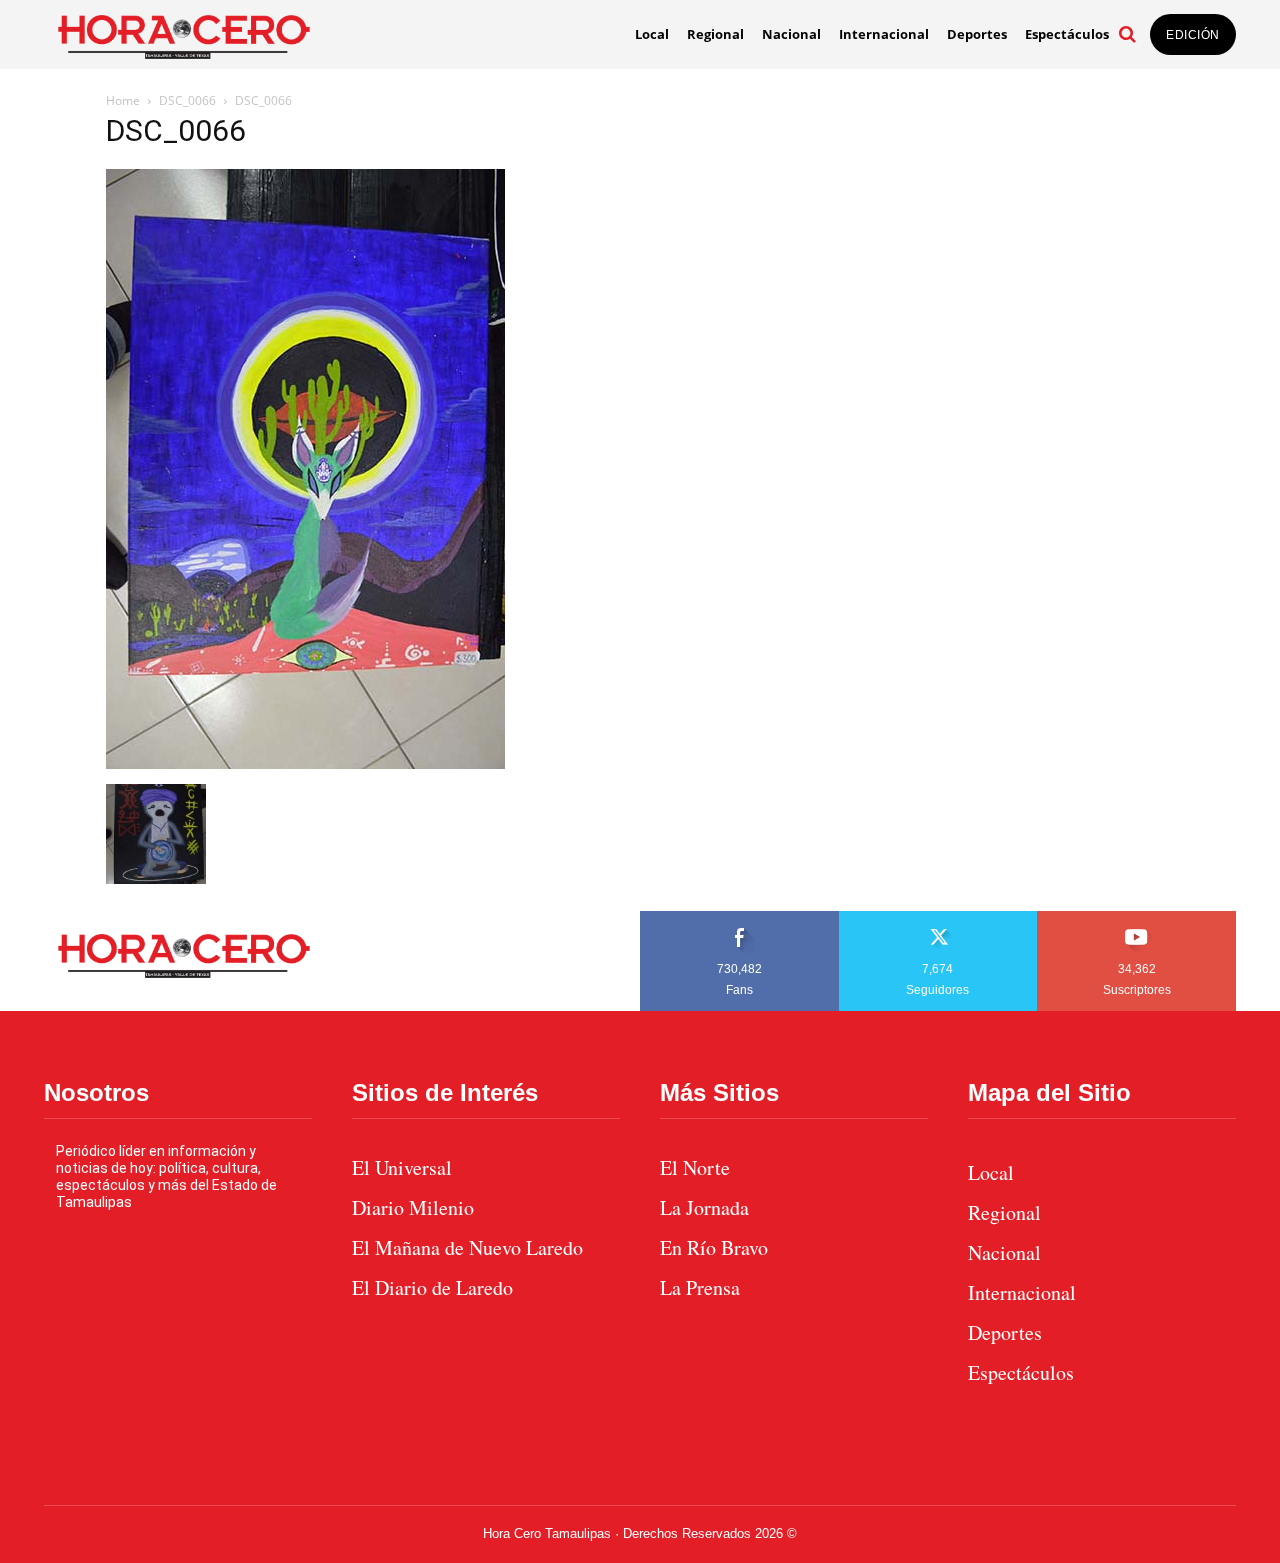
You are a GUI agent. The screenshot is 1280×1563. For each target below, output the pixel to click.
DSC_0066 (187, 100)
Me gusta (740, 918)
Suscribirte (1137, 918)
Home (123, 100)
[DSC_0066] (305, 763)
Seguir (938, 918)
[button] (1127, 34)
